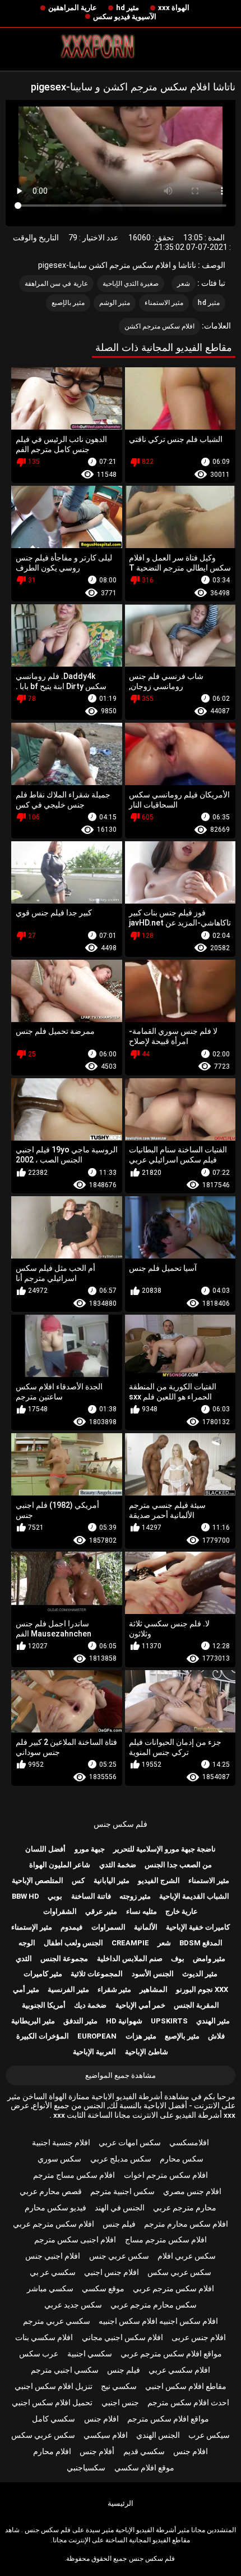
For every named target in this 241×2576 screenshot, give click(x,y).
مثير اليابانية (112, 1880)
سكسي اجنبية (90, 2354)
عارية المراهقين (73, 8)
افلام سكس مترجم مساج (166, 2240)
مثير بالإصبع (68, 303)
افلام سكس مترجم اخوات (166, 2175)
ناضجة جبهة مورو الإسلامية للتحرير (164, 1849)
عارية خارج (182, 1911)
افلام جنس (101, 2419)
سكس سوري (59, 2159)
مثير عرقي (101, 1911)
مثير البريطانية (33, 2021)
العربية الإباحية (94, 2052)
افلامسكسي (189, 2142)
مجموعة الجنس (64, 1959)
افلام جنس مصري (192, 2191)
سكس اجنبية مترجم (122, 2191)
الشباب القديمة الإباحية (194, 1896)
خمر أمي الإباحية (140, 2005)
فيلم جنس (119, 2224)
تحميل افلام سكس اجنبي (52, 2402)
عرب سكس (39, 2354)
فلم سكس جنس (121, 1824)
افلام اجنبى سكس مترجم (75, 2240)
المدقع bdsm (201, 1943)
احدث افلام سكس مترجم (188, 2402)
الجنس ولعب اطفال (73, 1943)
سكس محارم (182, 2159)
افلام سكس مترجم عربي (54, 2224)
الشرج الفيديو (159, 1880)
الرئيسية (121, 2503)
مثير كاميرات (43, 1974)
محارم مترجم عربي (185, 2208)
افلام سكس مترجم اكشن (160, 326)
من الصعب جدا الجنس (178, 1865)
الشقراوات (60, 1911)
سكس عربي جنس (119, 2256)
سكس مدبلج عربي (121, 2159)
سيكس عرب (209, 2435)
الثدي (24, 1959)
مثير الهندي (213, 2021)
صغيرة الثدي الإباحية (131, 284)
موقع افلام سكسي (144, 2468)
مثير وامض (209, 1959)
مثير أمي (26, 1989)
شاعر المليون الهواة (60, 1865)
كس (78, 1880)
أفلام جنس (97, 2451)
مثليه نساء (142, 1911)
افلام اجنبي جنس (53, 2256)
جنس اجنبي (120, 2402)
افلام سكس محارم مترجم (186, 2224)
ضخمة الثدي (118, 1865)
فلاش (216, 2036)
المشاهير (154, 1989)
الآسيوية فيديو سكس (125, 17)
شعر (184, 284)
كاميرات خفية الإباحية (198, 1927)
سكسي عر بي (53, 2272)
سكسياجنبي (86, 2468)
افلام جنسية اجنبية (61, 2142)
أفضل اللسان (45, 1849)
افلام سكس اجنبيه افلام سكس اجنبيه (158, 2321)
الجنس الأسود (153, 1974)
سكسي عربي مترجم (57, 2321)
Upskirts (169, 2021)
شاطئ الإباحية (147, 2052)
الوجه (27, 1943)
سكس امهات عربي (130, 2142)
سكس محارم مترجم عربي (154, 2305)
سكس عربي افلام (187, 2256)
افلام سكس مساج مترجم (74, 2175)
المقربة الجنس (196, 2005)
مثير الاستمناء (164, 303)
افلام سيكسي (106, 2435)
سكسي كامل (54, 2419)
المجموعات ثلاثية (97, 1974)
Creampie (130, 1943)
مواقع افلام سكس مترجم (168, 2419)
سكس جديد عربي (73, 2305)
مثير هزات (141, 2036)
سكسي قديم (144, 2451)
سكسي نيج (119, 2386)
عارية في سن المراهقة (56, 284)
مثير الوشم (115, 303)
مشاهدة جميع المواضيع (121, 2075)
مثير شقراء (114, 1989)
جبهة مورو (90, 1849)
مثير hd (128, 8)
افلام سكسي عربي (179, 2370)
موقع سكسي (103, 2288)
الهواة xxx (174, 8)
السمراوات (108, 1927)
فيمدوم (71, 1927)
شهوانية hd (124, 2021)
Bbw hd (26, 1896)
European (97, 2036)
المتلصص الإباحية (38, 1880)
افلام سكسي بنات (44, 2337)
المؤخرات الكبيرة (43, 2036)
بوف (178, 1959)
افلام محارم (52, 2451)
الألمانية (146, 1927)
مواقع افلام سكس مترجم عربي (171, 2354)
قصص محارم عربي (51, 2191)
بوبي (55, 1896)
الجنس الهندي (158, 2435)
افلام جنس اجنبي (112, 2272)
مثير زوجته (135, 1896)
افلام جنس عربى (199, 2337)
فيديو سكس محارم (55, 2208)
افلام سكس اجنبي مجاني (122, 2337)
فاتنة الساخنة (91, 1896)
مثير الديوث (200, 1974)
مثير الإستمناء (32, 1927)
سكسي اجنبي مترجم (65, 2370)
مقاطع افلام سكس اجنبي (186, 2386)
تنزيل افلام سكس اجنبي (54, 2386)
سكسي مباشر (50, 2288)
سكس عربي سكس (179, 2272)
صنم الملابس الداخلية (130, 1959)
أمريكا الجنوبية (44, 2005)
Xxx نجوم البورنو (202, 1989)
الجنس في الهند (120, 2208)
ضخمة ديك (90, 2005)
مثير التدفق (80, 2021)
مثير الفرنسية (68, 1989)
